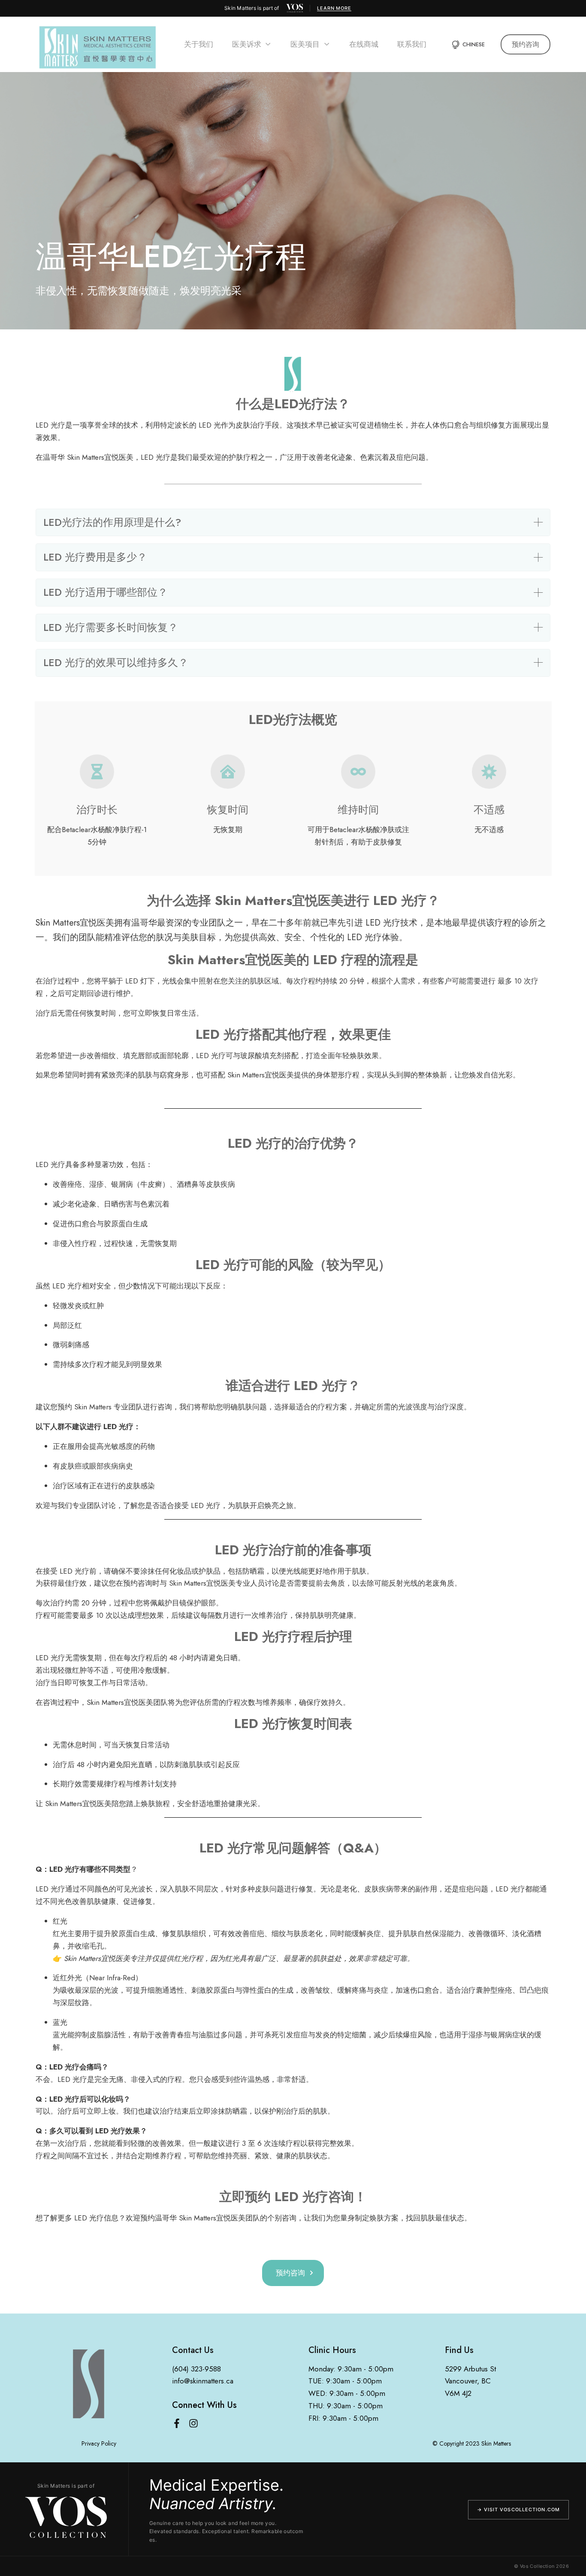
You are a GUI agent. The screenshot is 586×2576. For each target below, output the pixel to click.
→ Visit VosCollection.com (519, 2510)
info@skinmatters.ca (203, 2381)
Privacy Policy (99, 2443)
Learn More (334, 8)
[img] (295, 8)
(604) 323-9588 (196, 2369)
